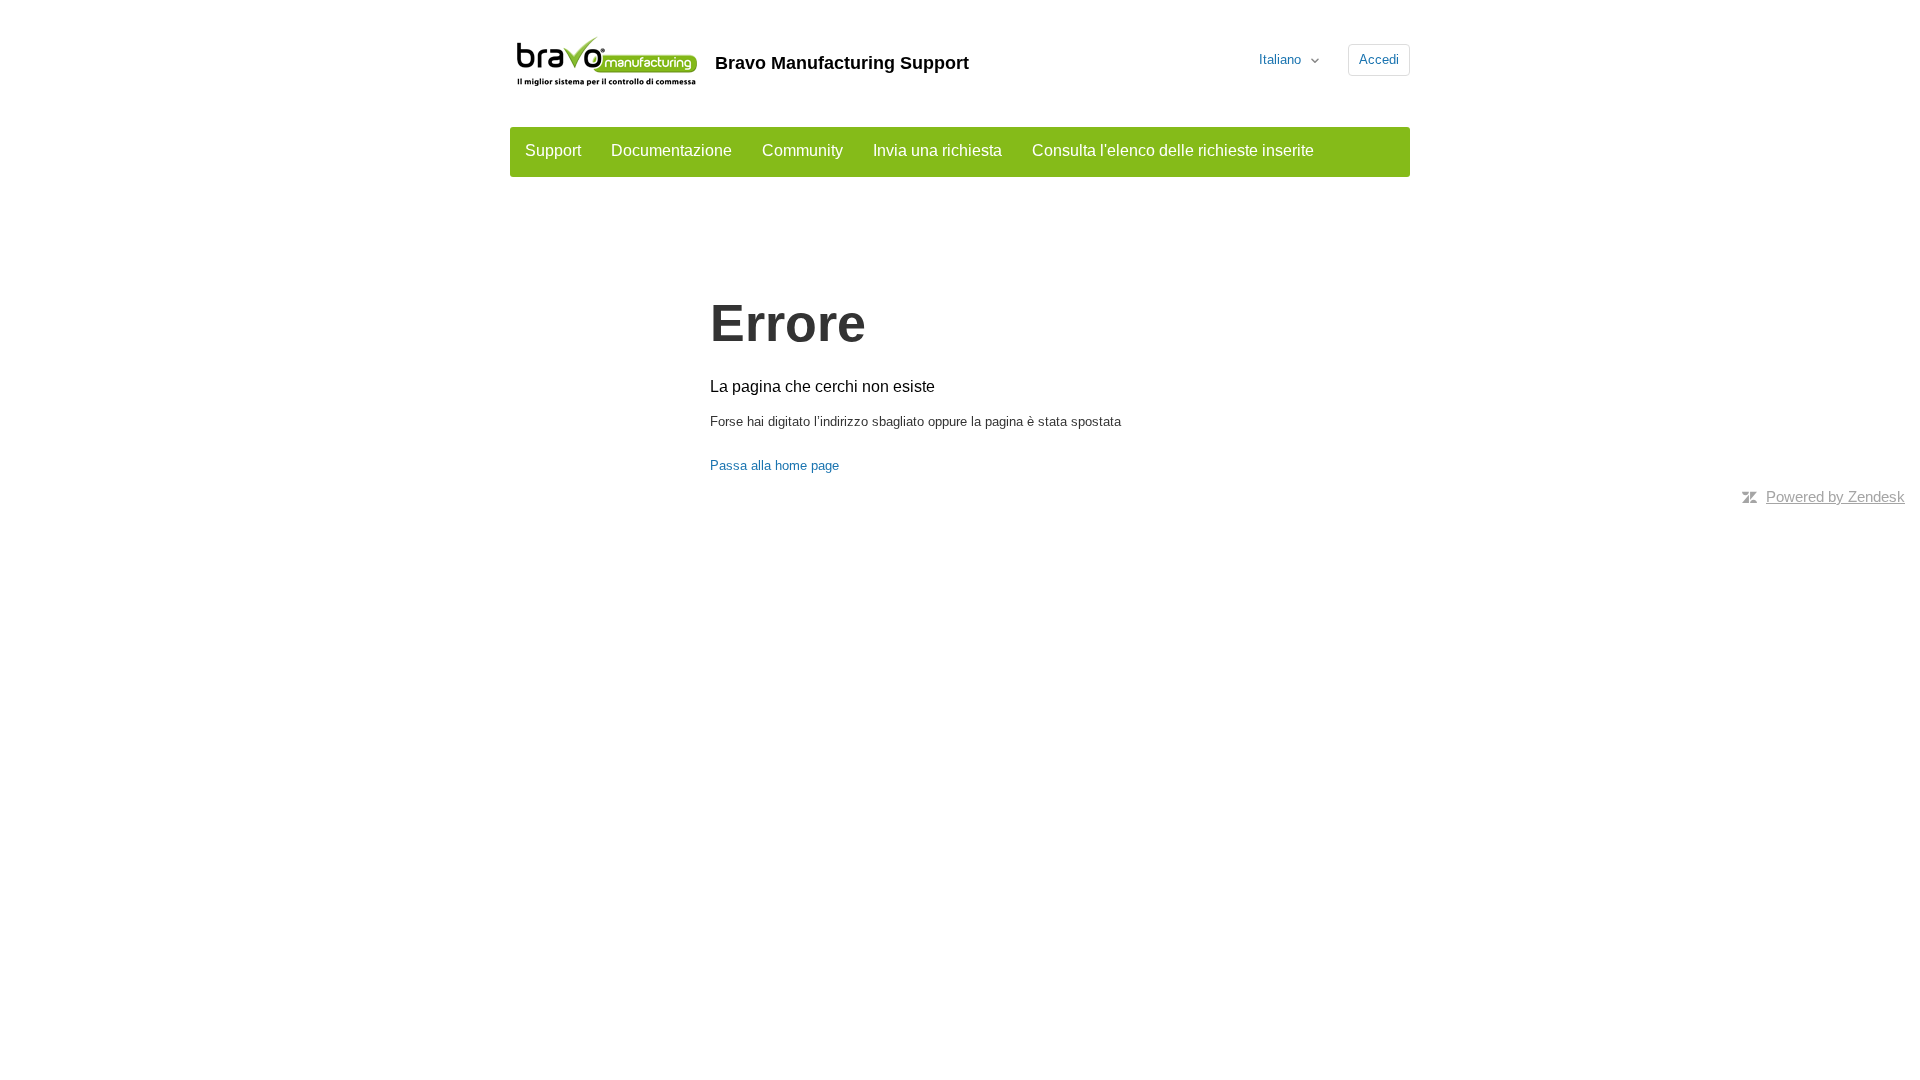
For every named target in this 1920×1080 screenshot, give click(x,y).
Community (802, 150)
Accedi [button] (1379, 59)
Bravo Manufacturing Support (842, 63)
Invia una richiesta (937, 150)
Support (553, 150)
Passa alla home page (774, 465)
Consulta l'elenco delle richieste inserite (1173, 150)
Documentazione (671, 150)
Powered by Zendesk (1835, 496)
